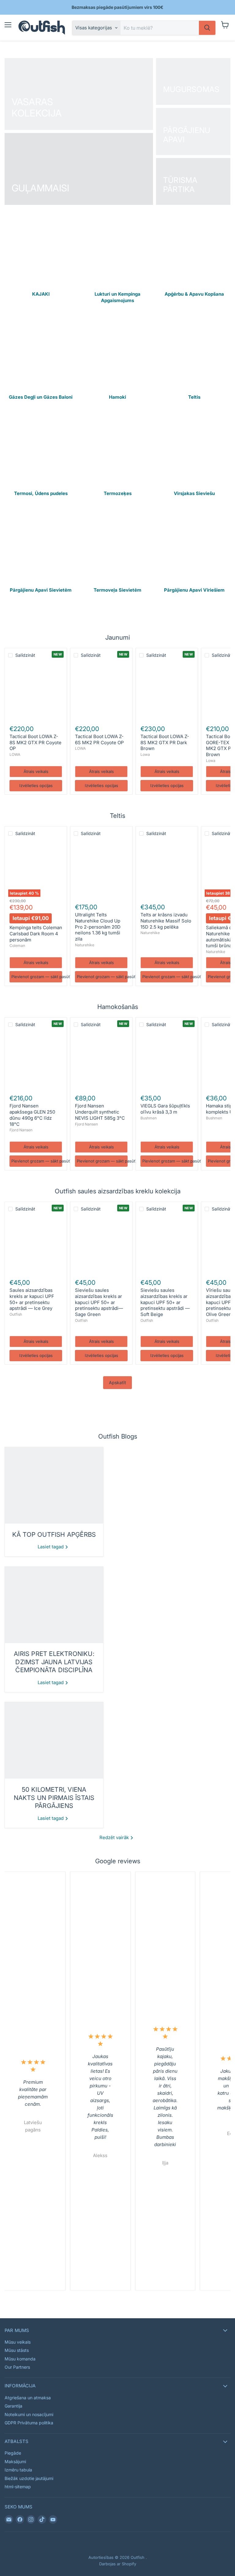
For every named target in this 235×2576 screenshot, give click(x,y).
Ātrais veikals (36, 771)
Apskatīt (117, 1382)
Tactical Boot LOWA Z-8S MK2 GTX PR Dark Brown (165, 742)
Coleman (17, 946)
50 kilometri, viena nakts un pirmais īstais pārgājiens (54, 1798)
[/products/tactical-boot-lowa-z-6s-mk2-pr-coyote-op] (101, 691)
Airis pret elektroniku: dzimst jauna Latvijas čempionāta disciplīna (54, 1662)
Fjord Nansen (21, 1130)
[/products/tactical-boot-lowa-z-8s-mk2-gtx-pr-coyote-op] (36, 691)
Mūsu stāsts (17, 2350)
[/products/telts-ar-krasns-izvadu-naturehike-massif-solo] (167, 869)
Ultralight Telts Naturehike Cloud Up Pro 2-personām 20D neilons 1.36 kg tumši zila (98, 927)
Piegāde (13, 2453)
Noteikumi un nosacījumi (29, 2414)
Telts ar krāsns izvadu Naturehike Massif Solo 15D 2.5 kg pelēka (166, 921)
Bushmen (149, 1118)
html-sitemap (18, 2487)
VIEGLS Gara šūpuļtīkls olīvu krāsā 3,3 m (165, 1109)
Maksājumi (15, 2461)
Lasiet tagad (51, 1547)
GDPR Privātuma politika (29, 2423)
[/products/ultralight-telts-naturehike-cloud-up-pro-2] (101, 869)
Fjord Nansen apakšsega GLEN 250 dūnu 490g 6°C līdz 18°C (32, 1115)
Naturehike (85, 945)
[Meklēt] (207, 28)
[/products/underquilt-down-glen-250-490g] (36, 1060)
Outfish (16, 1314)
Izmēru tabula (18, 2470)
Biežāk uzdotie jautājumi (29, 2478)
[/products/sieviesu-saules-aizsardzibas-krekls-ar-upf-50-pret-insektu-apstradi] (167, 1245)
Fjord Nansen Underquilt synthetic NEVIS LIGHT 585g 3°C (100, 1112)
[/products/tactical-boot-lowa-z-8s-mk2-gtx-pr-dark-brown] (167, 691)
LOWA (15, 754)
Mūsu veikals (18, 2342)
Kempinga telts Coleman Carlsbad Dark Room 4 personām (36, 933)
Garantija (13, 2406)
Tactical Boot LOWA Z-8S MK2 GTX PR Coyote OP (35, 742)
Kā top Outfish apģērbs (54, 1534)
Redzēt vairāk (115, 1837)
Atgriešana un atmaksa (28, 2398)
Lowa (145, 754)
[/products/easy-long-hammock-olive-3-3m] (167, 1060)
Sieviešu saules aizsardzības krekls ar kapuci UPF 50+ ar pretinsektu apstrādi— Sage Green (99, 1302)
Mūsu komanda (20, 2359)
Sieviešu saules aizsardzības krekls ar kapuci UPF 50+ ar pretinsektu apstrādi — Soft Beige (165, 1302)
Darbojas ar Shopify (118, 2564)
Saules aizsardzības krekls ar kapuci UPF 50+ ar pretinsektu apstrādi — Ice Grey (32, 1299)
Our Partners (17, 2367)
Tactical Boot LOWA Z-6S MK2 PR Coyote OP (99, 739)
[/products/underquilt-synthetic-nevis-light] (101, 1060)
